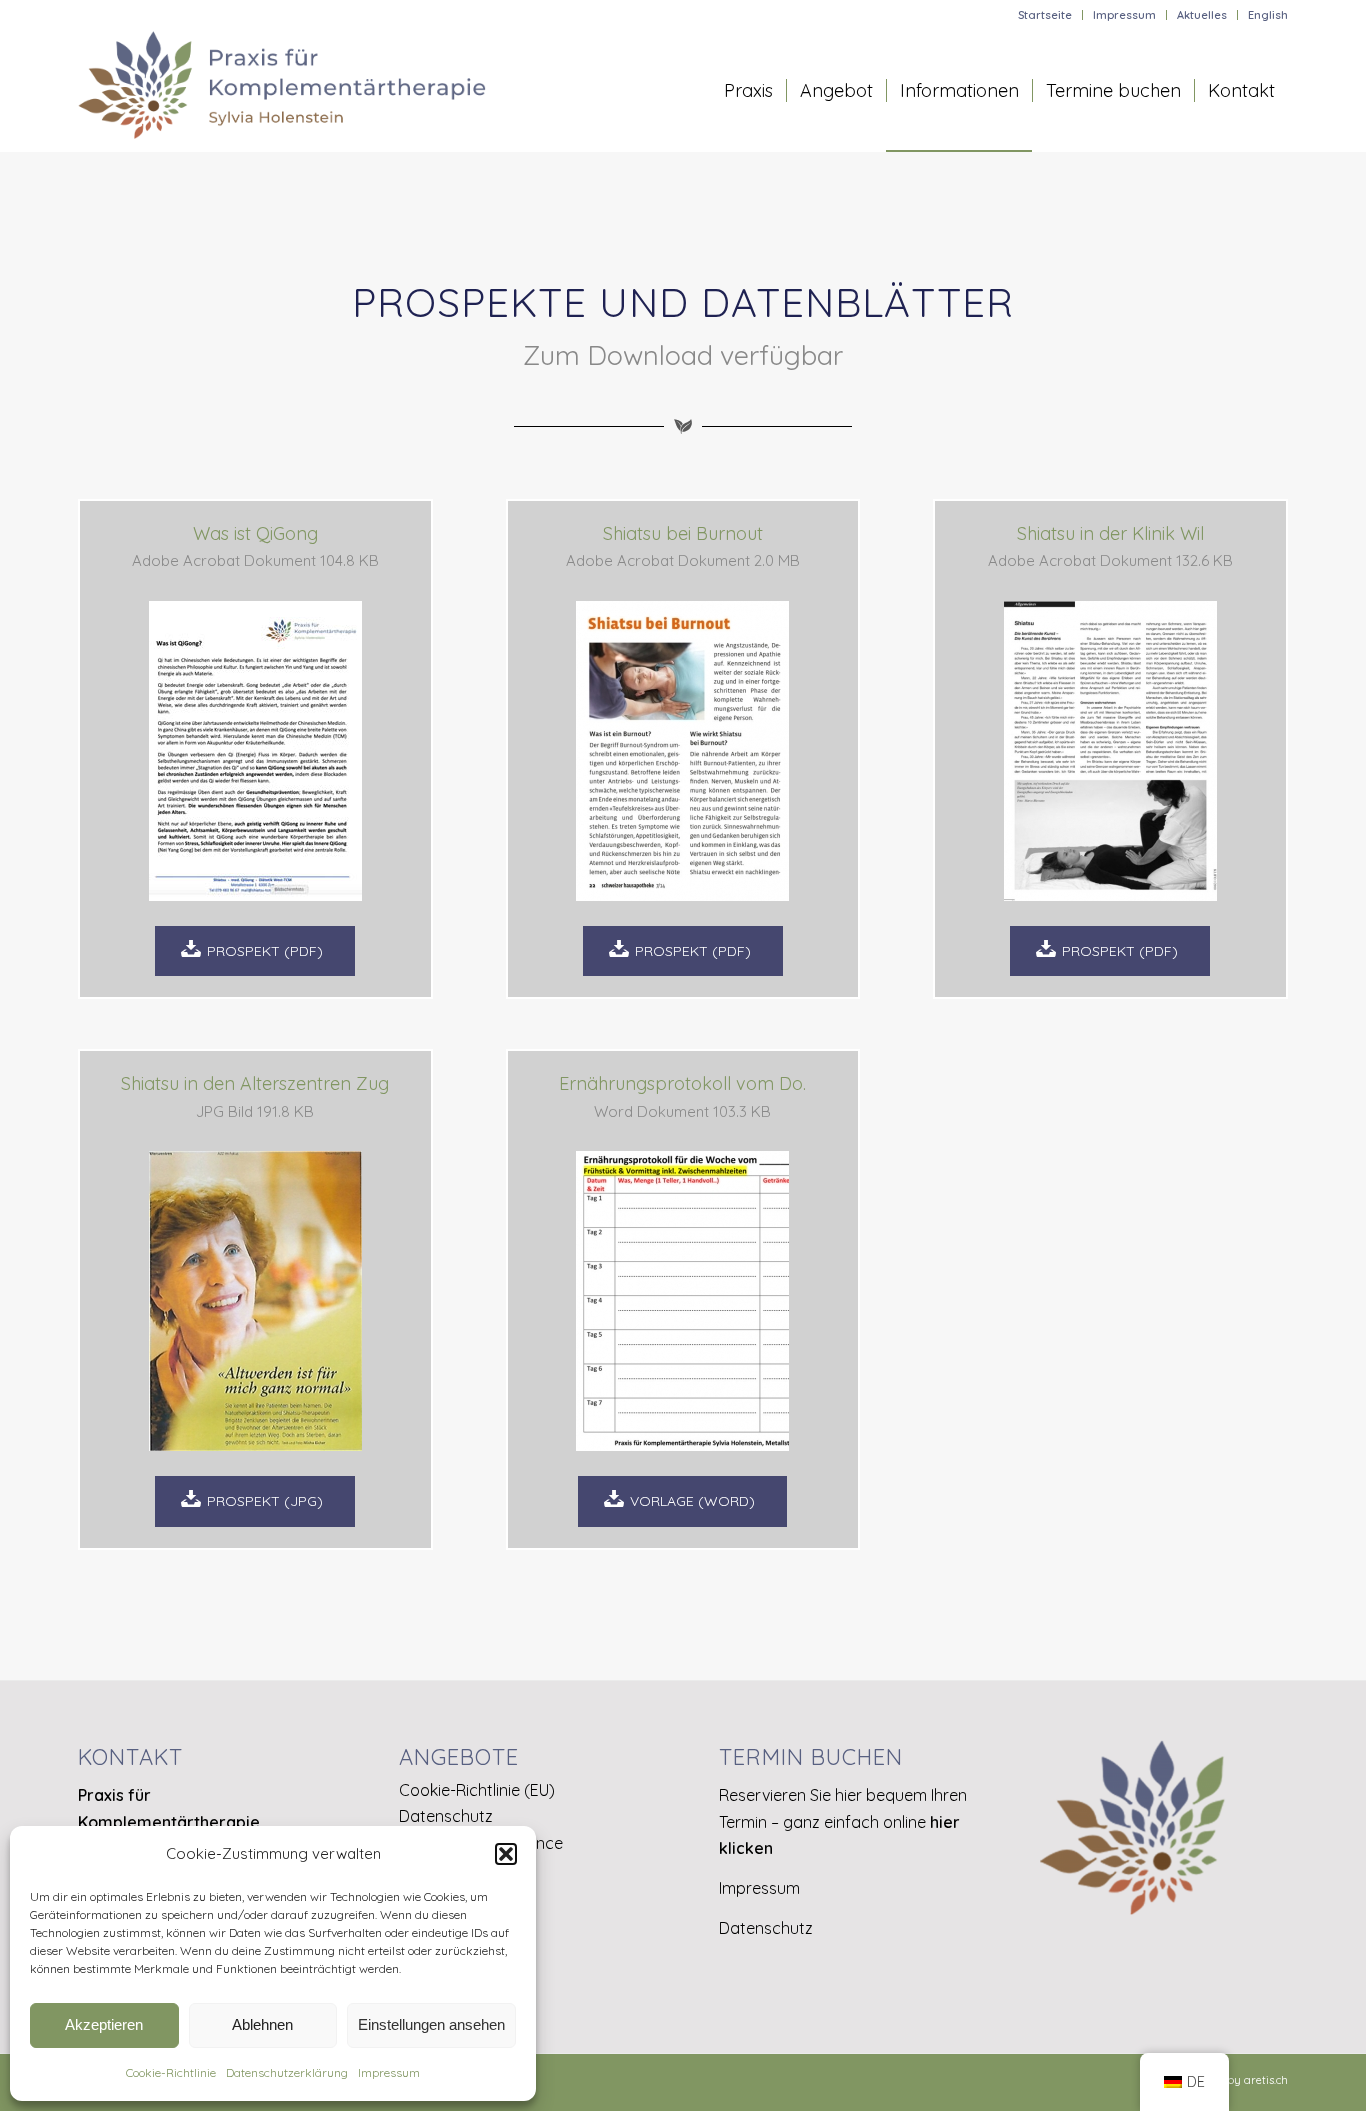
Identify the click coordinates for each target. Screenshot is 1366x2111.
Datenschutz (446, 1816)
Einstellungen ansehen (431, 2024)
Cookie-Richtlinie (171, 2072)
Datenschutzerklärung (287, 2072)
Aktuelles (1202, 15)
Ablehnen (262, 2024)
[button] (506, 1854)
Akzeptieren (104, 2024)
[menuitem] (1045, 15)
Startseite (1045, 15)
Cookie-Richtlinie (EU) (477, 1790)
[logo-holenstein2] (282, 91)
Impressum (389, 2072)
